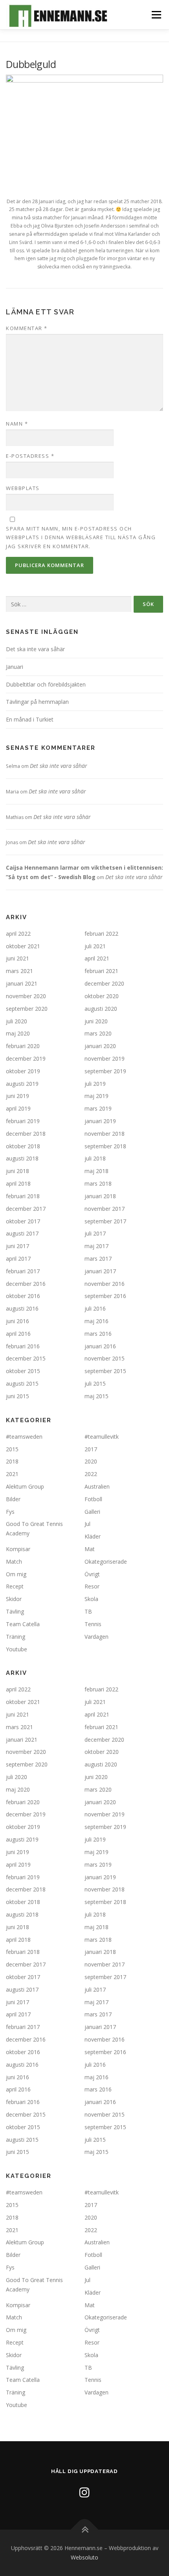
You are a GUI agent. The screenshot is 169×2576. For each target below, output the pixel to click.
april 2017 (18, 1259)
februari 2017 (23, 1271)
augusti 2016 (22, 1308)
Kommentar (27, 328)
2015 (12, 1449)
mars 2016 (98, 1334)
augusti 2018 (22, 1158)
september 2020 (27, 1009)
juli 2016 (95, 1308)
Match (14, 1562)
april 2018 (18, 1183)
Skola (91, 1599)
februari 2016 (23, 1346)
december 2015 (26, 1358)
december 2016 (26, 1284)
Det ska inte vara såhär (35, 649)
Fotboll (93, 1499)
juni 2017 (17, 1246)
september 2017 (105, 1221)
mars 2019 (98, 1108)
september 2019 (105, 1071)
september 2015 (105, 1371)
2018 (12, 1461)
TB (88, 1611)
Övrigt (92, 1574)
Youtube (17, 1649)
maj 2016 (96, 1321)
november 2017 (105, 1209)
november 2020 (26, 996)
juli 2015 (95, 1383)
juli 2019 (95, 1084)
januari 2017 (100, 1271)
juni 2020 (96, 1021)
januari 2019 (100, 1121)
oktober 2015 (23, 1371)
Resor (92, 1586)
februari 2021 (101, 971)
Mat (90, 1549)
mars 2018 (98, 1183)
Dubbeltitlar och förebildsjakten (46, 684)
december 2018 (26, 1134)
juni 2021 (17, 958)
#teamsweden (24, 1437)
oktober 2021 (23, 946)
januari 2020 (100, 1046)
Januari (15, 667)
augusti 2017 (22, 1233)
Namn (17, 424)
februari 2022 (101, 934)
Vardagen (96, 1637)
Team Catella (23, 1624)
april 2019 (18, 1108)
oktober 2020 (102, 996)
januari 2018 (100, 1196)
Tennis (93, 1624)
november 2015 (105, 1358)
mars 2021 (19, 971)
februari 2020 (23, 1046)
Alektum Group (25, 1486)
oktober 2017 (23, 1221)
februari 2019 (23, 1121)
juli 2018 (95, 1158)
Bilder (13, 1499)
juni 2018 (17, 1171)
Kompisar (18, 1549)
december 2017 (26, 1209)
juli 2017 (95, 1233)
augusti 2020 (101, 1009)
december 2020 (104, 983)
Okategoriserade (106, 1562)
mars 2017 (98, 1259)
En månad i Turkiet (30, 719)
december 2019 (26, 1058)
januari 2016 (100, 1346)
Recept (15, 1586)
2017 (91, 1449)
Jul (87, 1524)
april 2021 (97, 958)
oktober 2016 (23, 1296)
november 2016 (105, 1284)
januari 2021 (22, 983)
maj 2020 (18, 1033)
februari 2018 (23, 1196)
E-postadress (30, 456)
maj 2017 (96, 1246)
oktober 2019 (23, 1071)
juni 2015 (17, 1396)
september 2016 (105, 1296)
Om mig (16, 1574)
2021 (12, 1474)
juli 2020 (17, 1021)
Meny (156, 15)
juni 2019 (17, 1096)
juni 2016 (17, 1321)
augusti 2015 (22, 1383)
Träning (16, 1637)
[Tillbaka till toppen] (85, 2530)
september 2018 (105, 1146)
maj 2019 (96, 1096)
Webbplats (23, 488)
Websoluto (84, 2557)
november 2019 (105, 1058)
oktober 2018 (23, 1146)
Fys (10, 1512)
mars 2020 (98, 1033)
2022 (91, 1474)
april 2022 (18, 934)
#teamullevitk (102, 1437)
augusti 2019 (22, 1084)
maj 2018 (96, 1171)
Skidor (14, 1599)
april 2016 (18, 1334)
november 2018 (105, 1134)
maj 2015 (96, 1396)
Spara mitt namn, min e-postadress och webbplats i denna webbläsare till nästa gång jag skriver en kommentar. (81, 537)
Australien (97, 1486)
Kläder (93, 1536)
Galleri (92, 1512)
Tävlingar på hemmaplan (37, 702)
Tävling (15, 1611)
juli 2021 (95, 946)
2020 (91, 1461)
